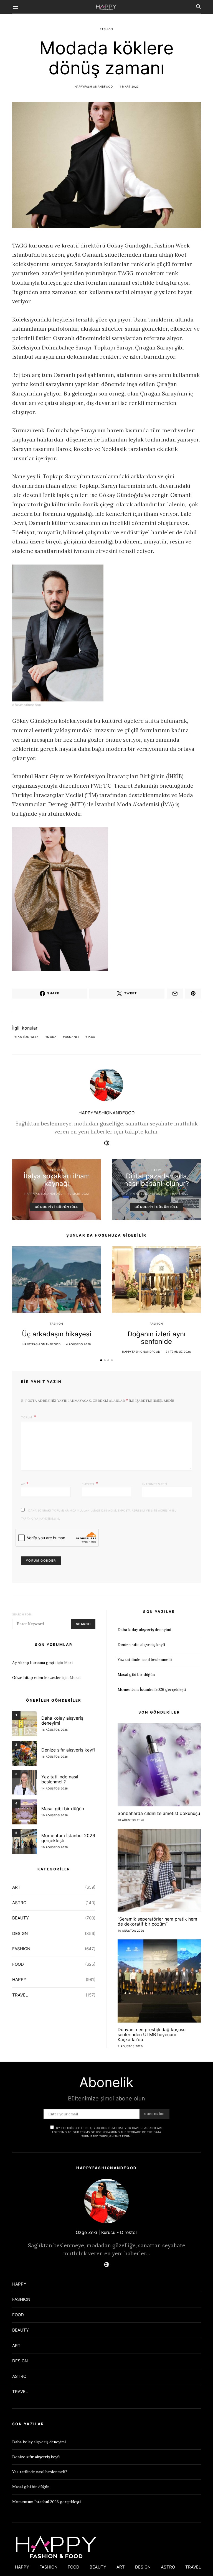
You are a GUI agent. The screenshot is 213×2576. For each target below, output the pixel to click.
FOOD (18, 1964)
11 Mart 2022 (128, 86)
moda (52, 1037)
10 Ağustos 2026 (55, 1815)
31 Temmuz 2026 (178, 1352)
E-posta (90, 1484)
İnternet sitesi (155, 1484)
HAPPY (156, 1170)
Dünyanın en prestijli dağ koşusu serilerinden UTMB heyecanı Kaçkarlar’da (152, 2034)
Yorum (27, 1417)
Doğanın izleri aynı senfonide (157, 1338)
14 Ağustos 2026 (55, 1788)
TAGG (91, 1037)
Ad (25, 1484)
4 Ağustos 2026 (78, 1344)
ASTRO (19, 1903)
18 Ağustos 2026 (55, 1730)
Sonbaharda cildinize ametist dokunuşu (159, 1813)
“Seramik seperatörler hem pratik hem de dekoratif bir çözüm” (157, 1921)
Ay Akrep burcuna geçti (34, 1663)
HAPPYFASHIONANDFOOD (94, 86)
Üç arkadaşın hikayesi (57, 1334)
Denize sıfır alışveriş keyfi (68, 1750)
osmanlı (72, 1037)
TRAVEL (20, 1995)
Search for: (22, 1614)
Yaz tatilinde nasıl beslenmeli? (60, 1779)
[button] (101, 1360)
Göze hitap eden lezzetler (37, 1678)
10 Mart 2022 (78, 1194)
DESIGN (20, 1933)
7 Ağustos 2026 (130, 2046)
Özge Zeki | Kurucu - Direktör (106, 2232)
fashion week (28, 1037)
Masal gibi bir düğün (63, 1809)
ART (16, 1887)
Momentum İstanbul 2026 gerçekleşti (68, 1838)
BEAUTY (21, 1918)
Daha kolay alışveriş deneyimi (62, 1720)
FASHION (106, 29)
